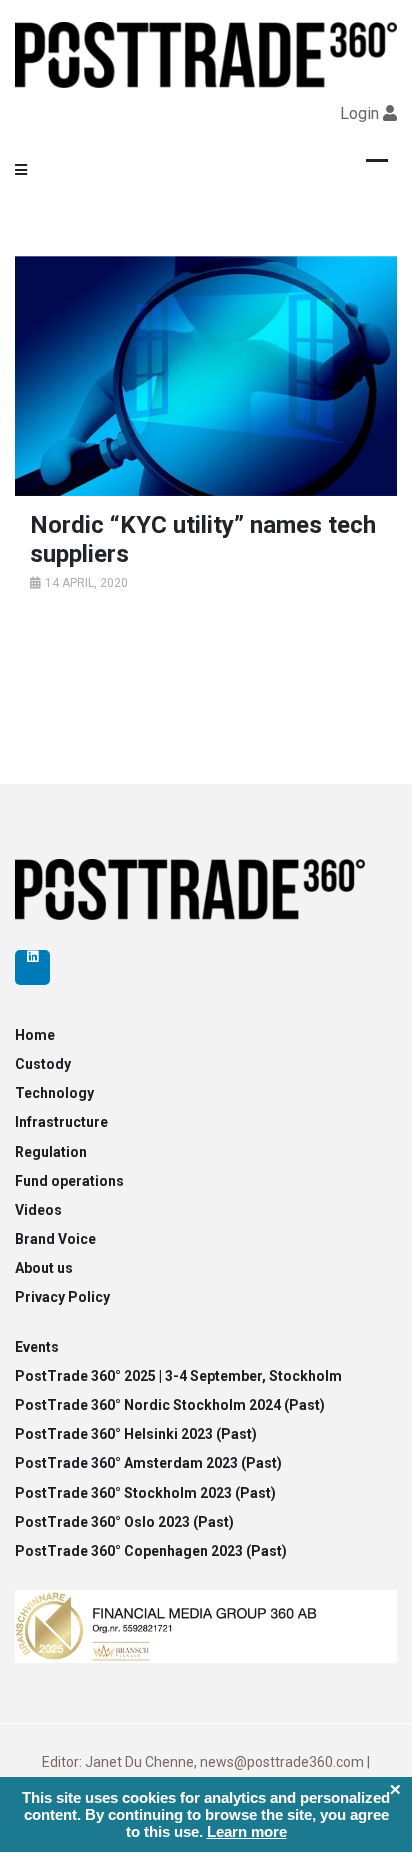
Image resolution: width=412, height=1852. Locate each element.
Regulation (51, 1152)
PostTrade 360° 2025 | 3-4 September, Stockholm (178, 1376)
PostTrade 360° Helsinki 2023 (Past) (136, 1434)
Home (35, 1035)
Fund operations (69, 1181)
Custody (43, 1064)
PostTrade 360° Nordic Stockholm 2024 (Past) (170, 1405)
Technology (54, 1093)
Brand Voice (55, 1239)
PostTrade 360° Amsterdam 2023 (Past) (148, 1463)
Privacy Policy (62, 1297)
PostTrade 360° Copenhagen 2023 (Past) (151, 1551)
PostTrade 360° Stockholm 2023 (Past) (145, 1493)
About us (44, 1268)
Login (359, 113)
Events (37, 1347)
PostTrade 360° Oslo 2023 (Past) (124, 1522)
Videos (38, 1210)
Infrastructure (61, 1122)
